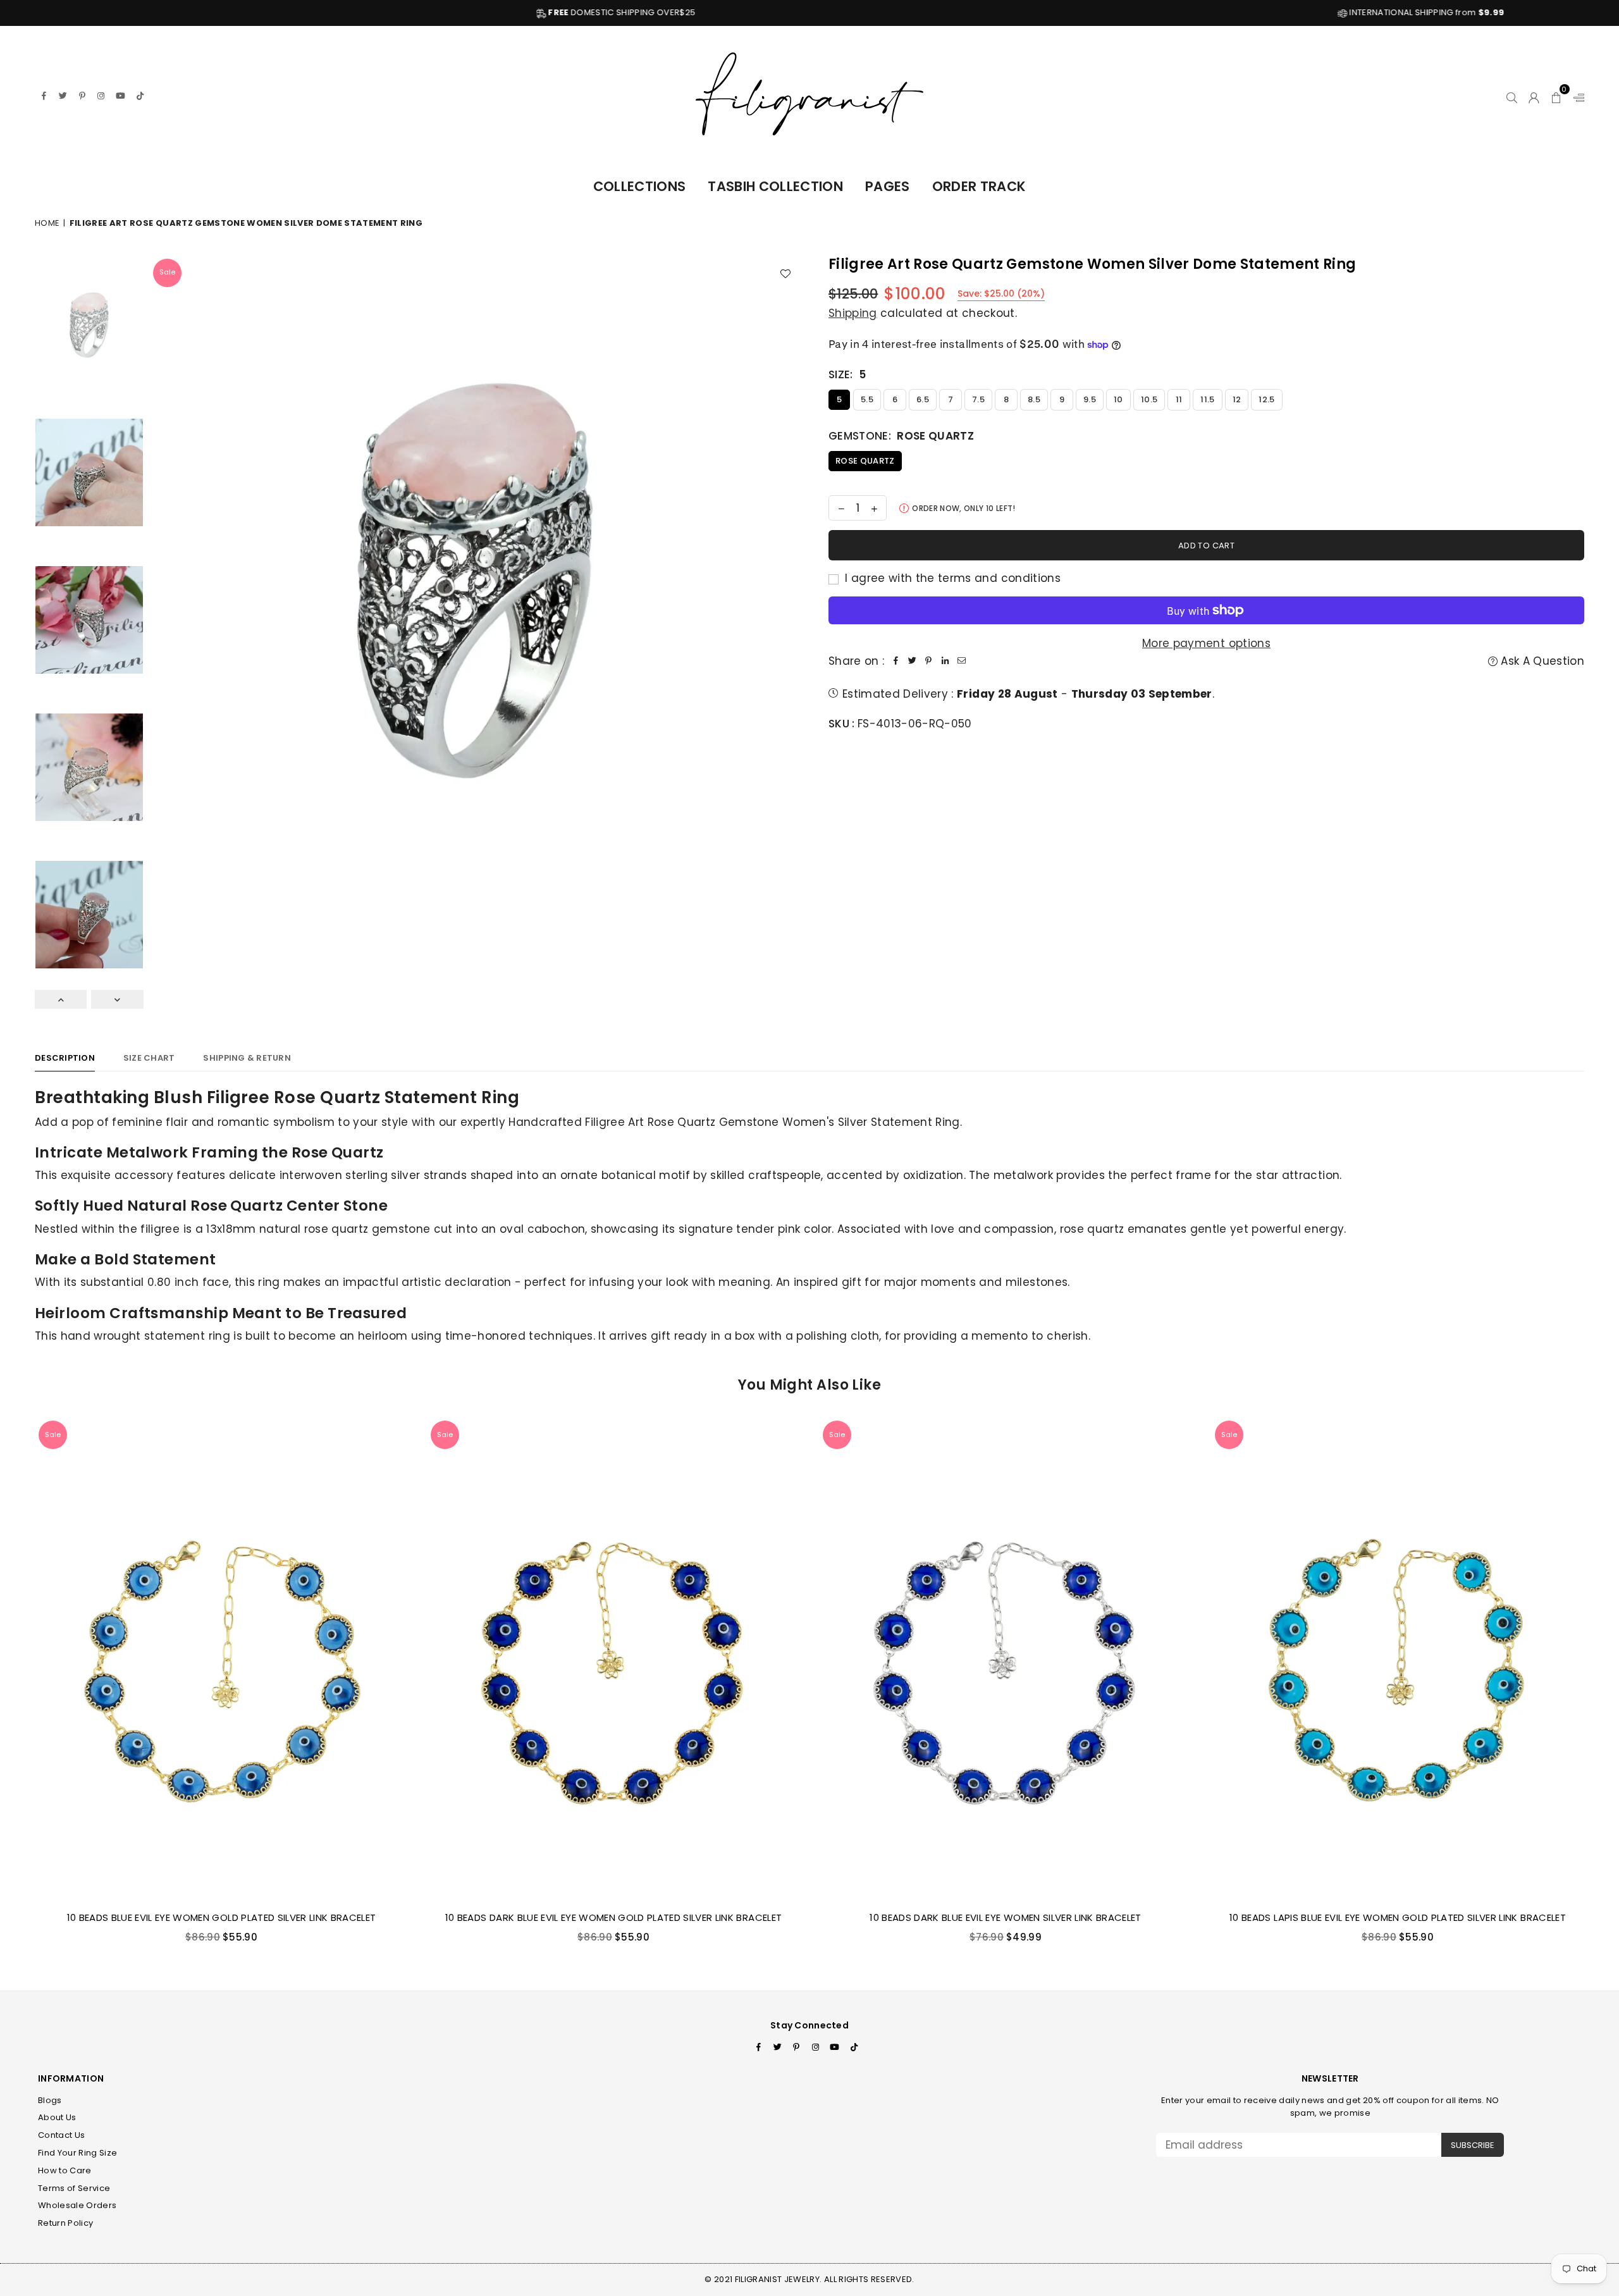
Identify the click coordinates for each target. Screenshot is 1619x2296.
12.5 (1266, 399)
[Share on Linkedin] (945, 661)
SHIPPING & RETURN (247, 1058)
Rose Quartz (865, 461)
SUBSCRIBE (1473, 2145)
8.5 (1034, 399)
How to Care (65, 2170)
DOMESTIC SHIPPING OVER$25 (351, 12)
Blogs (50, 2100)
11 (1179, 399)
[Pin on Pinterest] (928, 661)
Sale (167, 272)
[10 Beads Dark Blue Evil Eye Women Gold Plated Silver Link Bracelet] (613, 1659)
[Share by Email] (961, 661)
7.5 (978, 399)
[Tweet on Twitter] (912, 661)
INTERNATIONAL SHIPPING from (1154, 12)
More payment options (1206, 643)
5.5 (867, 399)
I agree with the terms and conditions (951, 578)
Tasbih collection (775, 186)
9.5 (1090, 399)
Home (47, 223)
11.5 (1207, 399)
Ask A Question (1541, 661)
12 (1237, 399)
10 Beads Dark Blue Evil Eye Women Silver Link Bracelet (1005, 1917)
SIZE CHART (149, 1058)
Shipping (853, 313)
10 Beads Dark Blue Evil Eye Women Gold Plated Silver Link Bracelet (613, 1917)
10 (1118, 399)
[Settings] (1576, 96)
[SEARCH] (1512, 96)
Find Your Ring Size (77, 2153)
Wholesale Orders (77, 2205)
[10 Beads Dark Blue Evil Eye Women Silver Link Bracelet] (1006, 1659)
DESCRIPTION (65, 1058)
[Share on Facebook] (896, 661)
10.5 (1149, 399)
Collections (640, 186)
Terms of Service (74, 2188)
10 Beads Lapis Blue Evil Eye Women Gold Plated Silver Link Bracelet (1398, 1917)
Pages (888, 186)
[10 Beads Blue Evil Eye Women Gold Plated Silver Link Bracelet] (221, 1659)
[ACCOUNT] (1534, 96)
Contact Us (61, 2135)
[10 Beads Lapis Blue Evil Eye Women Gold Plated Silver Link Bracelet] (1398, 1659)
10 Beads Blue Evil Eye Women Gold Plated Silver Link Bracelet (222, 1917)
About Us (57, 2117)
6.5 (923, 399)
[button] (1557, 96)
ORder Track (979, 186)
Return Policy (65, 2223)
